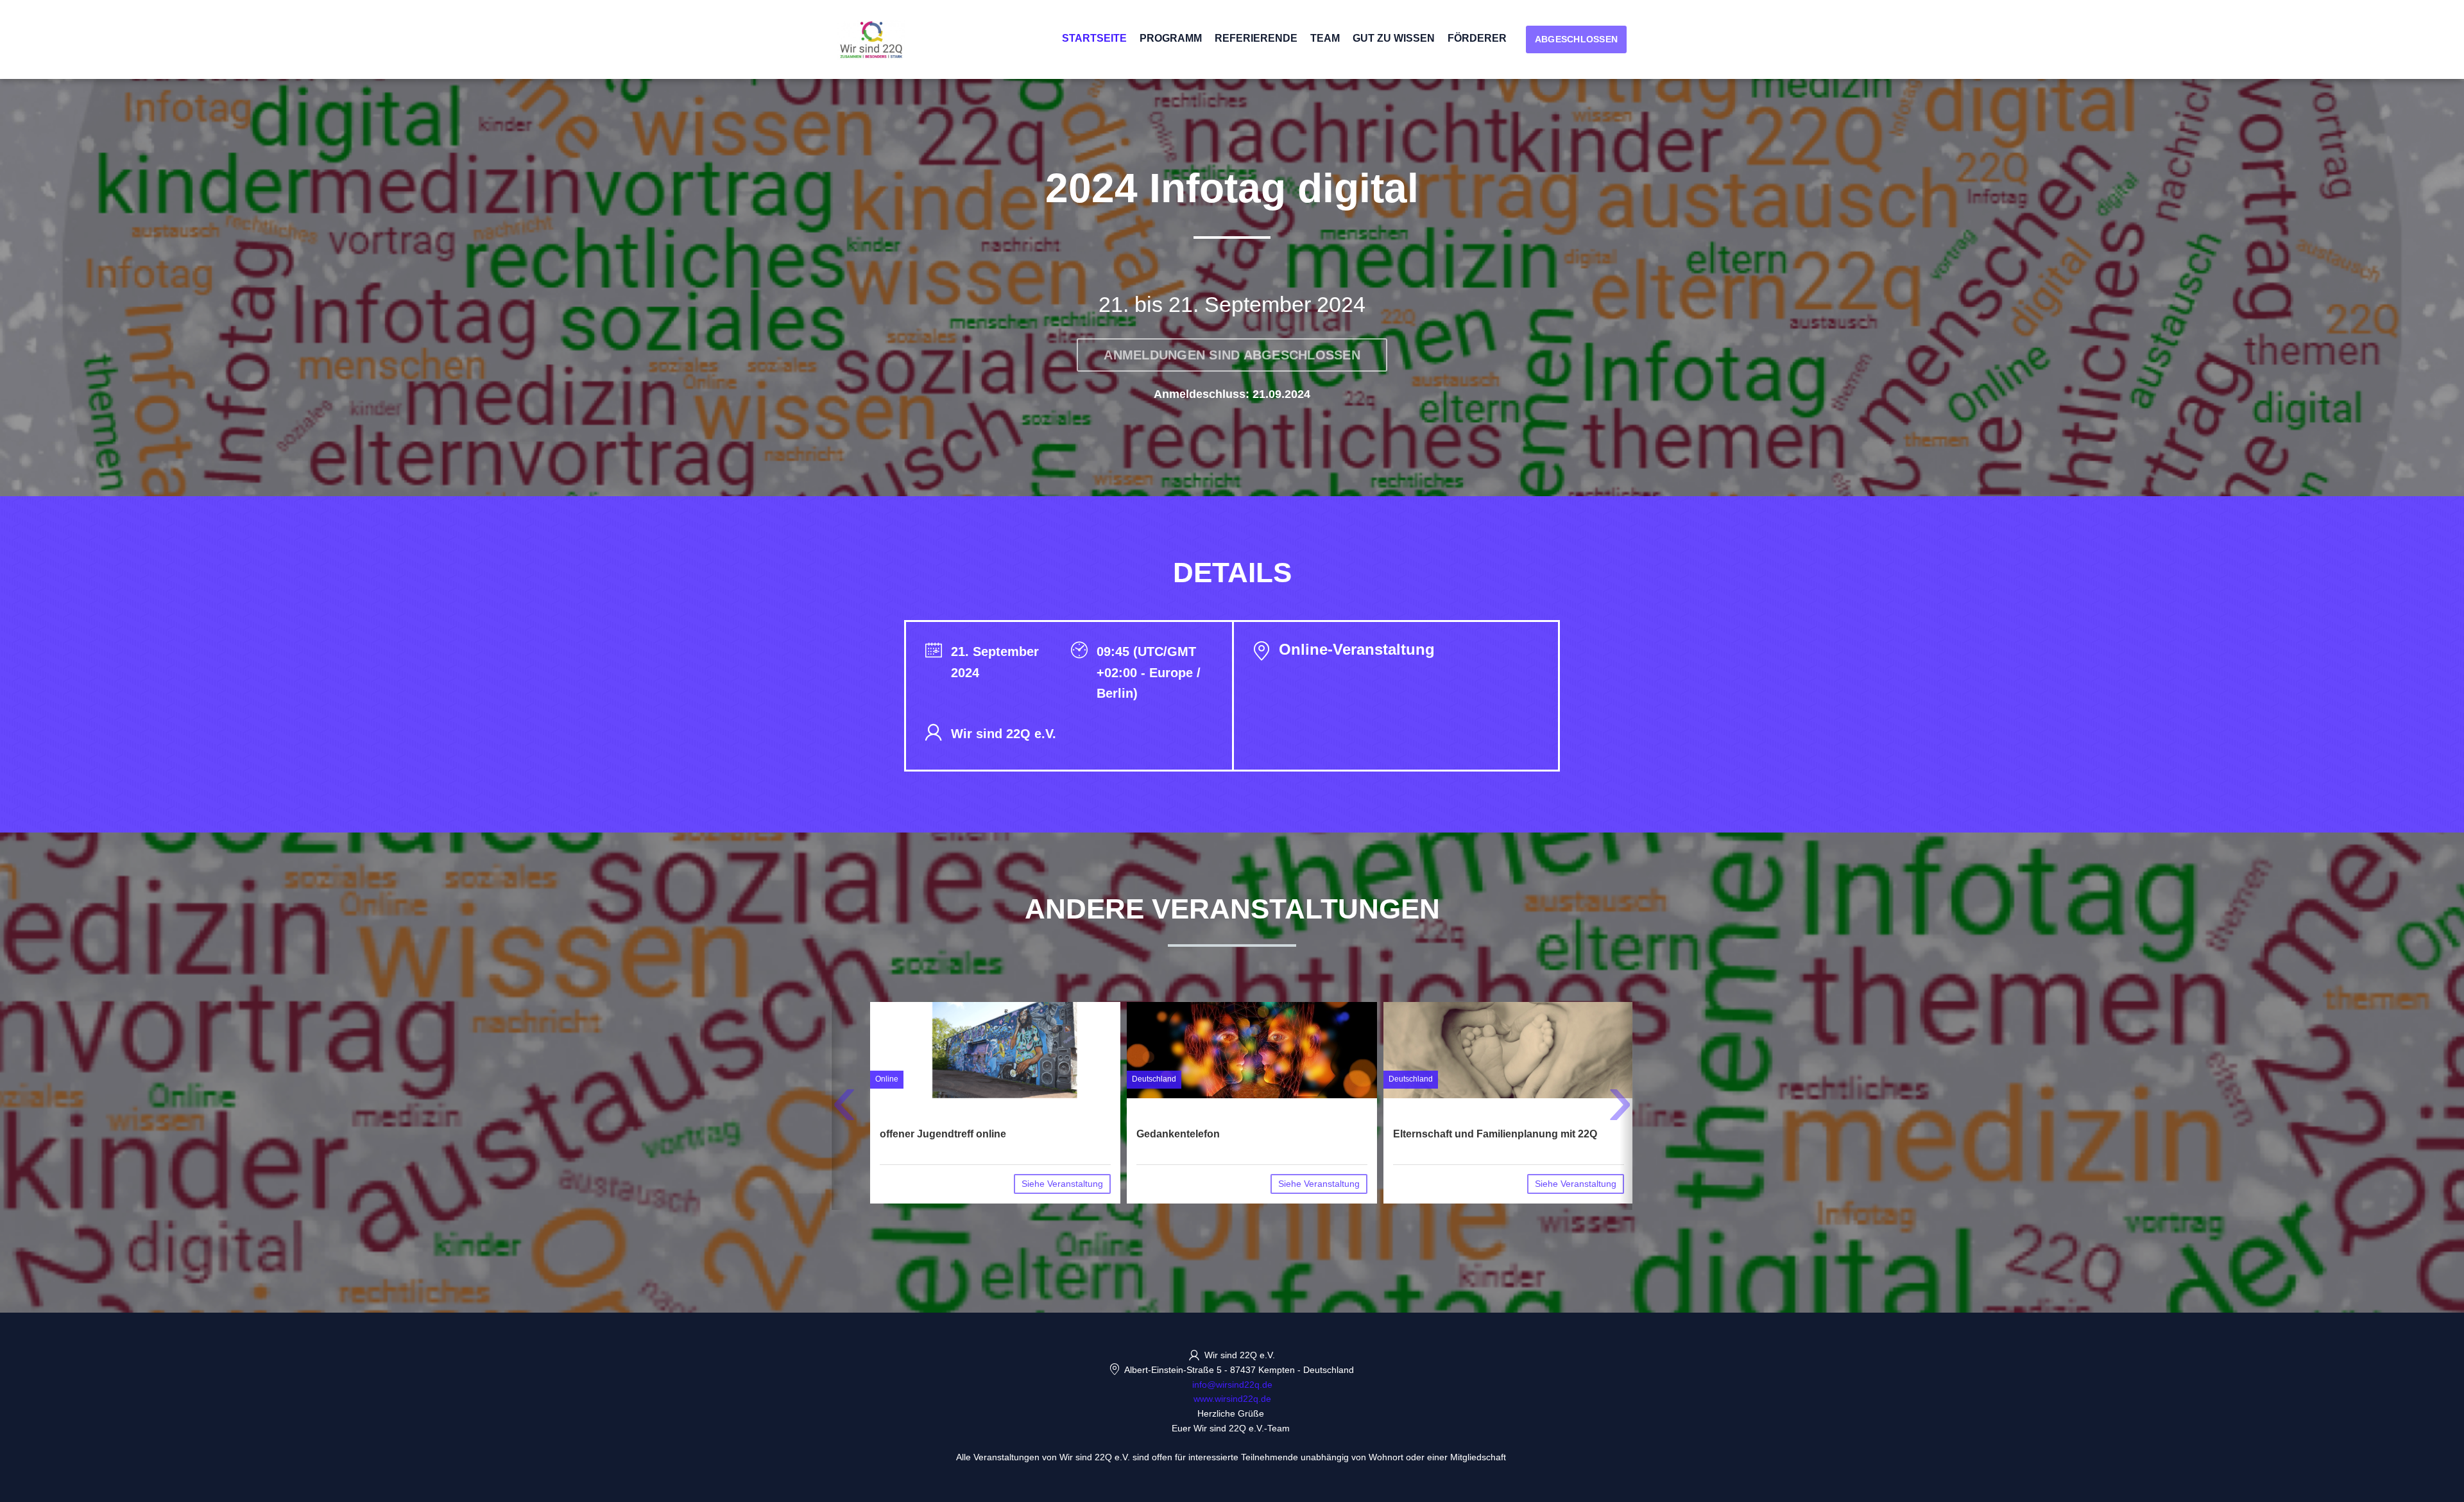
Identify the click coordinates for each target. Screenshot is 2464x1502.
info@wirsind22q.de (1232, 1385)
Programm (1171, 38)
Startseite (1094, 38)
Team (1325, 38)
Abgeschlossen (1576, 39)
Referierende (1256, 38)
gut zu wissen (1394, 38)
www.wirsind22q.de (1232, 1399)
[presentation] (844, 1108)
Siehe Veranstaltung (1062, 1184)
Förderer (1477, 38)
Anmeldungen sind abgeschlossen (1232, 355)
